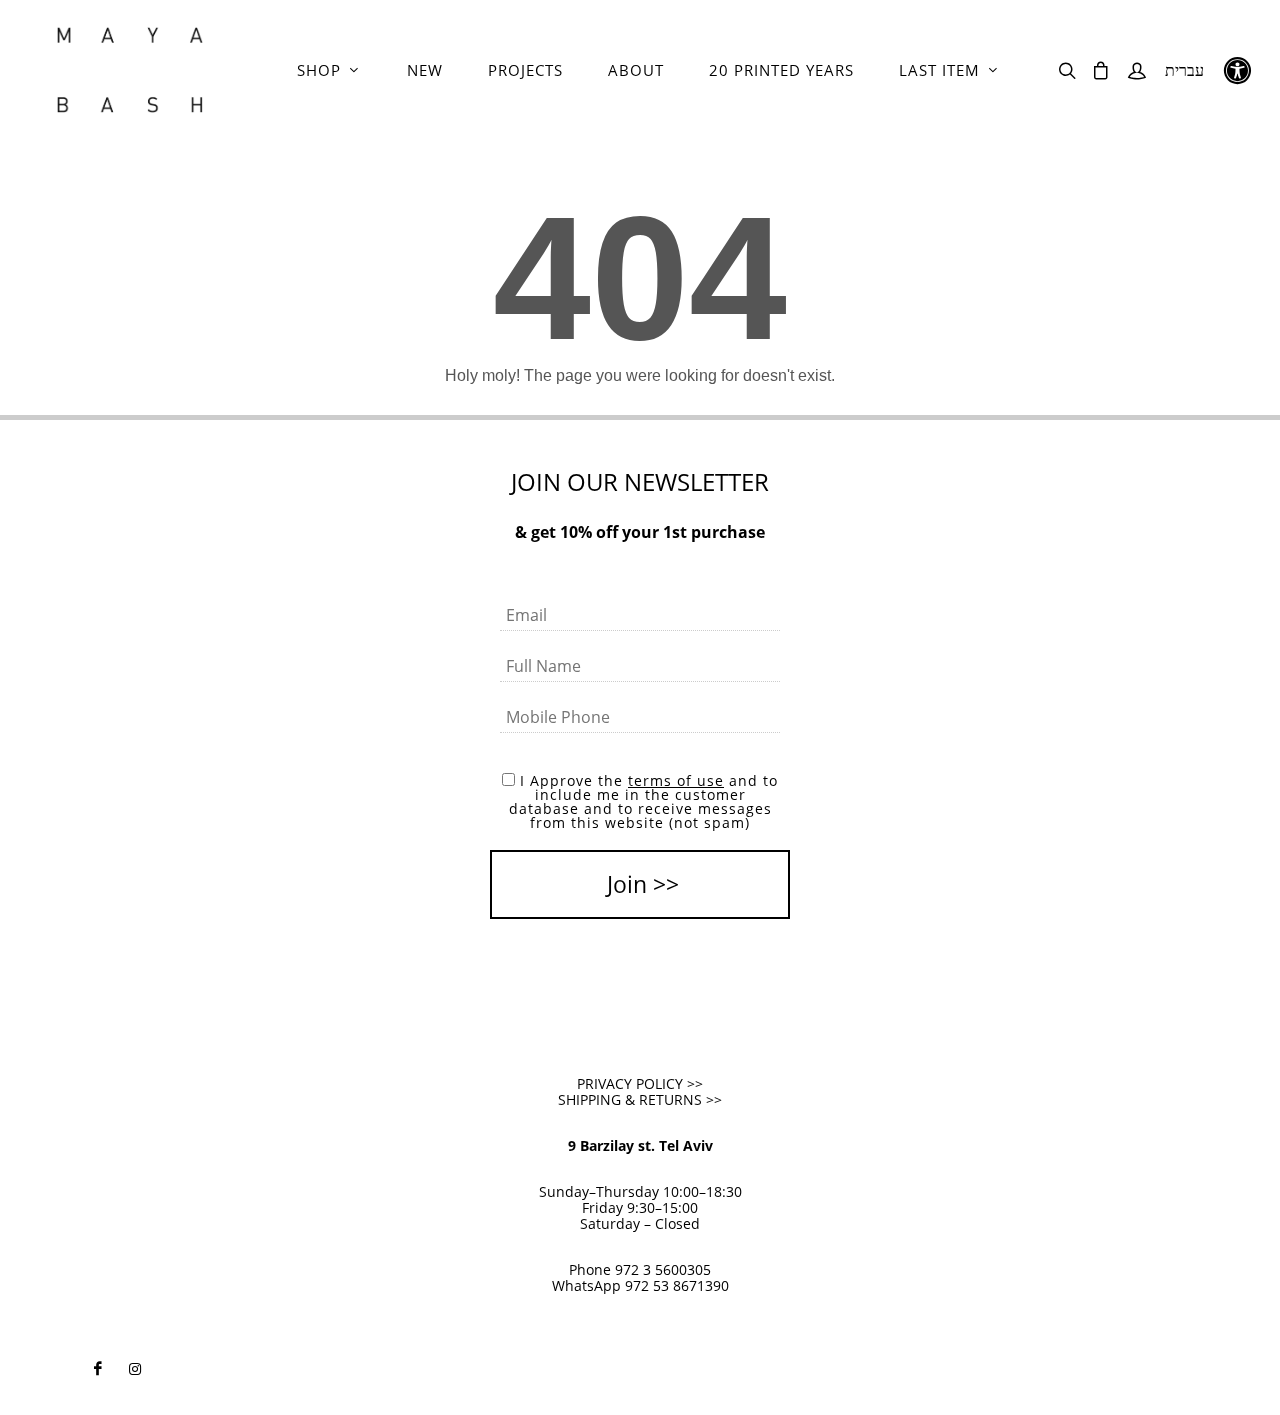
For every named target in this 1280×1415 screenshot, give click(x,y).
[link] (130, 70)
